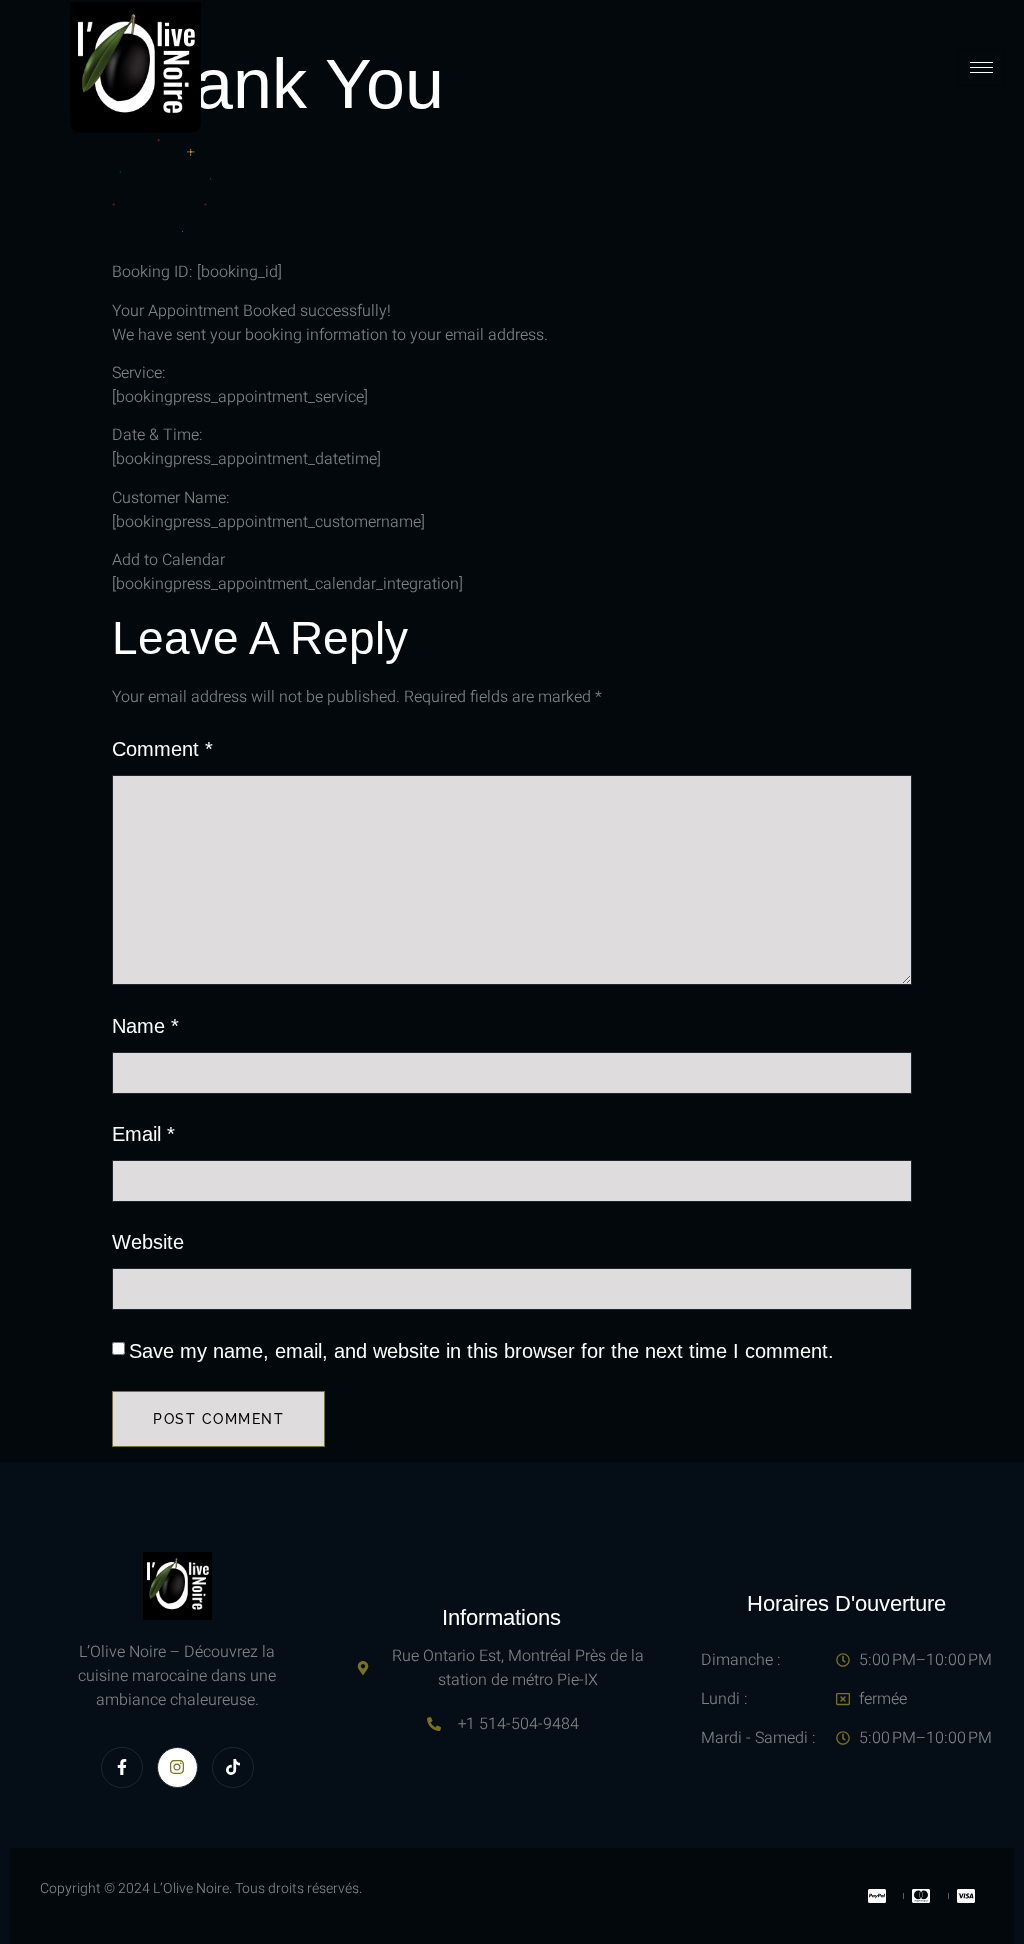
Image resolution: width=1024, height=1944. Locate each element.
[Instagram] (178, 1768)
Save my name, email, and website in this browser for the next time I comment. (481, 1351)
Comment (162, 749)
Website (148, 1242)
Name (145, 1026)
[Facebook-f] (122, 1768)
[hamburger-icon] (981, 67)
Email (143, 1134)
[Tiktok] (233, 1768)
